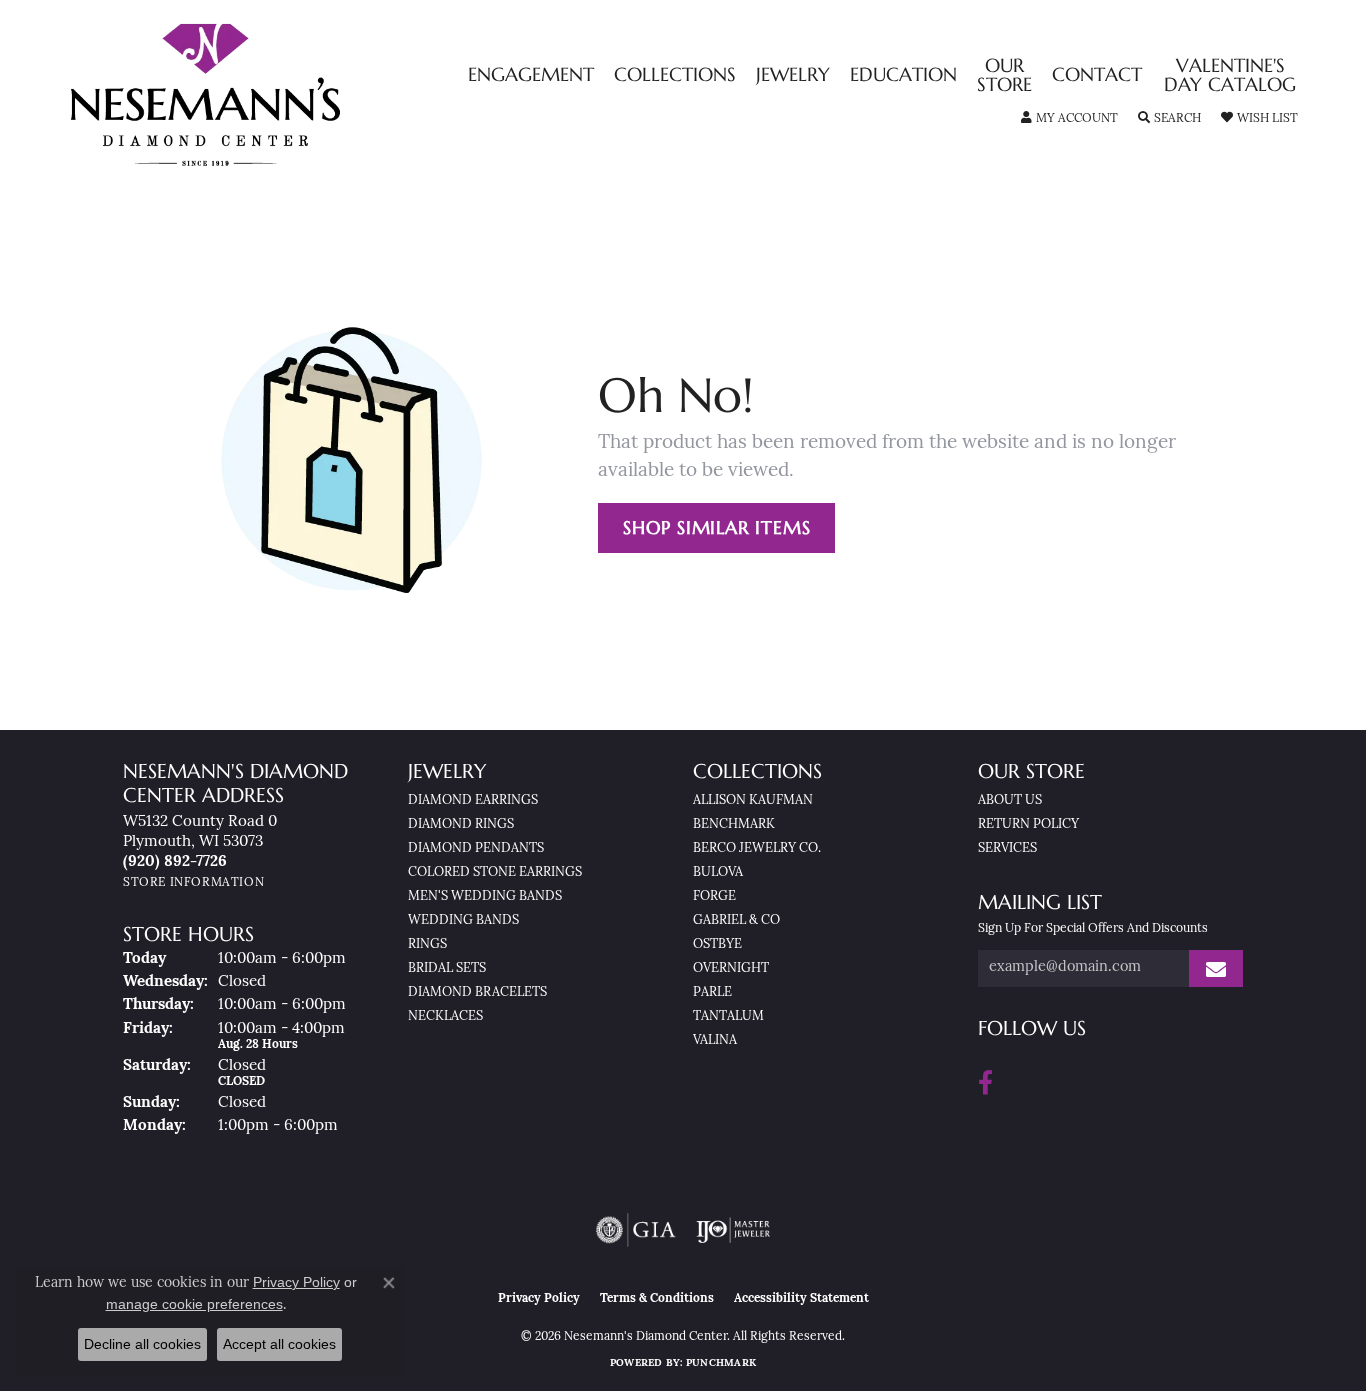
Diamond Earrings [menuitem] (473, 800)
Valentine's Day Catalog (1230, 76)
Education (903, 75)
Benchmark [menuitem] (734, 824)
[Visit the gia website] (636, 1230)
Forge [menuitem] (714, 896)
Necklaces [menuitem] (445, 1016)
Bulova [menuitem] (718, 872)
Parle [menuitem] (712, 992)
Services (1007, 848)
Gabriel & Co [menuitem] (736, 920)
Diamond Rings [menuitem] (461, 824)
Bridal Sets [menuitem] (447, 968)
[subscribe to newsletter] (1216, 968)
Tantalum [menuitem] (728, 1016)
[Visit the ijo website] (733, 1230)
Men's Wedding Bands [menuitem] (485, 896)
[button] (1069, 119)
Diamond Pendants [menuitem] (476, 848)
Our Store (1004, 76)
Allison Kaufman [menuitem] (753, 800)
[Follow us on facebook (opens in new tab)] (985, 1083)
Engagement (531, 75)
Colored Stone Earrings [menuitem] (495, 872)
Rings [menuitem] (427, 944)
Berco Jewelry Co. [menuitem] (757, 848)
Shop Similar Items (716, 527)
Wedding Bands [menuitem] (463, 920)
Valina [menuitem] (715, 1040)
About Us (1010, 800)
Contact (1097, 75)
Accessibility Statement (801, 1299)
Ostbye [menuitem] (717, 944)
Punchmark (721, 1363)
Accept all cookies (279, 1344)
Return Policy (1028, 824)
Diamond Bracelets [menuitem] (477, 992)
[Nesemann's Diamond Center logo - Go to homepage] (268, 95)
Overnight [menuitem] (731, 968)
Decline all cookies (142, 1344)
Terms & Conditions (657, 1299)
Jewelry (793, 75)
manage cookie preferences (194, 1304)
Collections (675, 75)
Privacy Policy (539, 1299)
